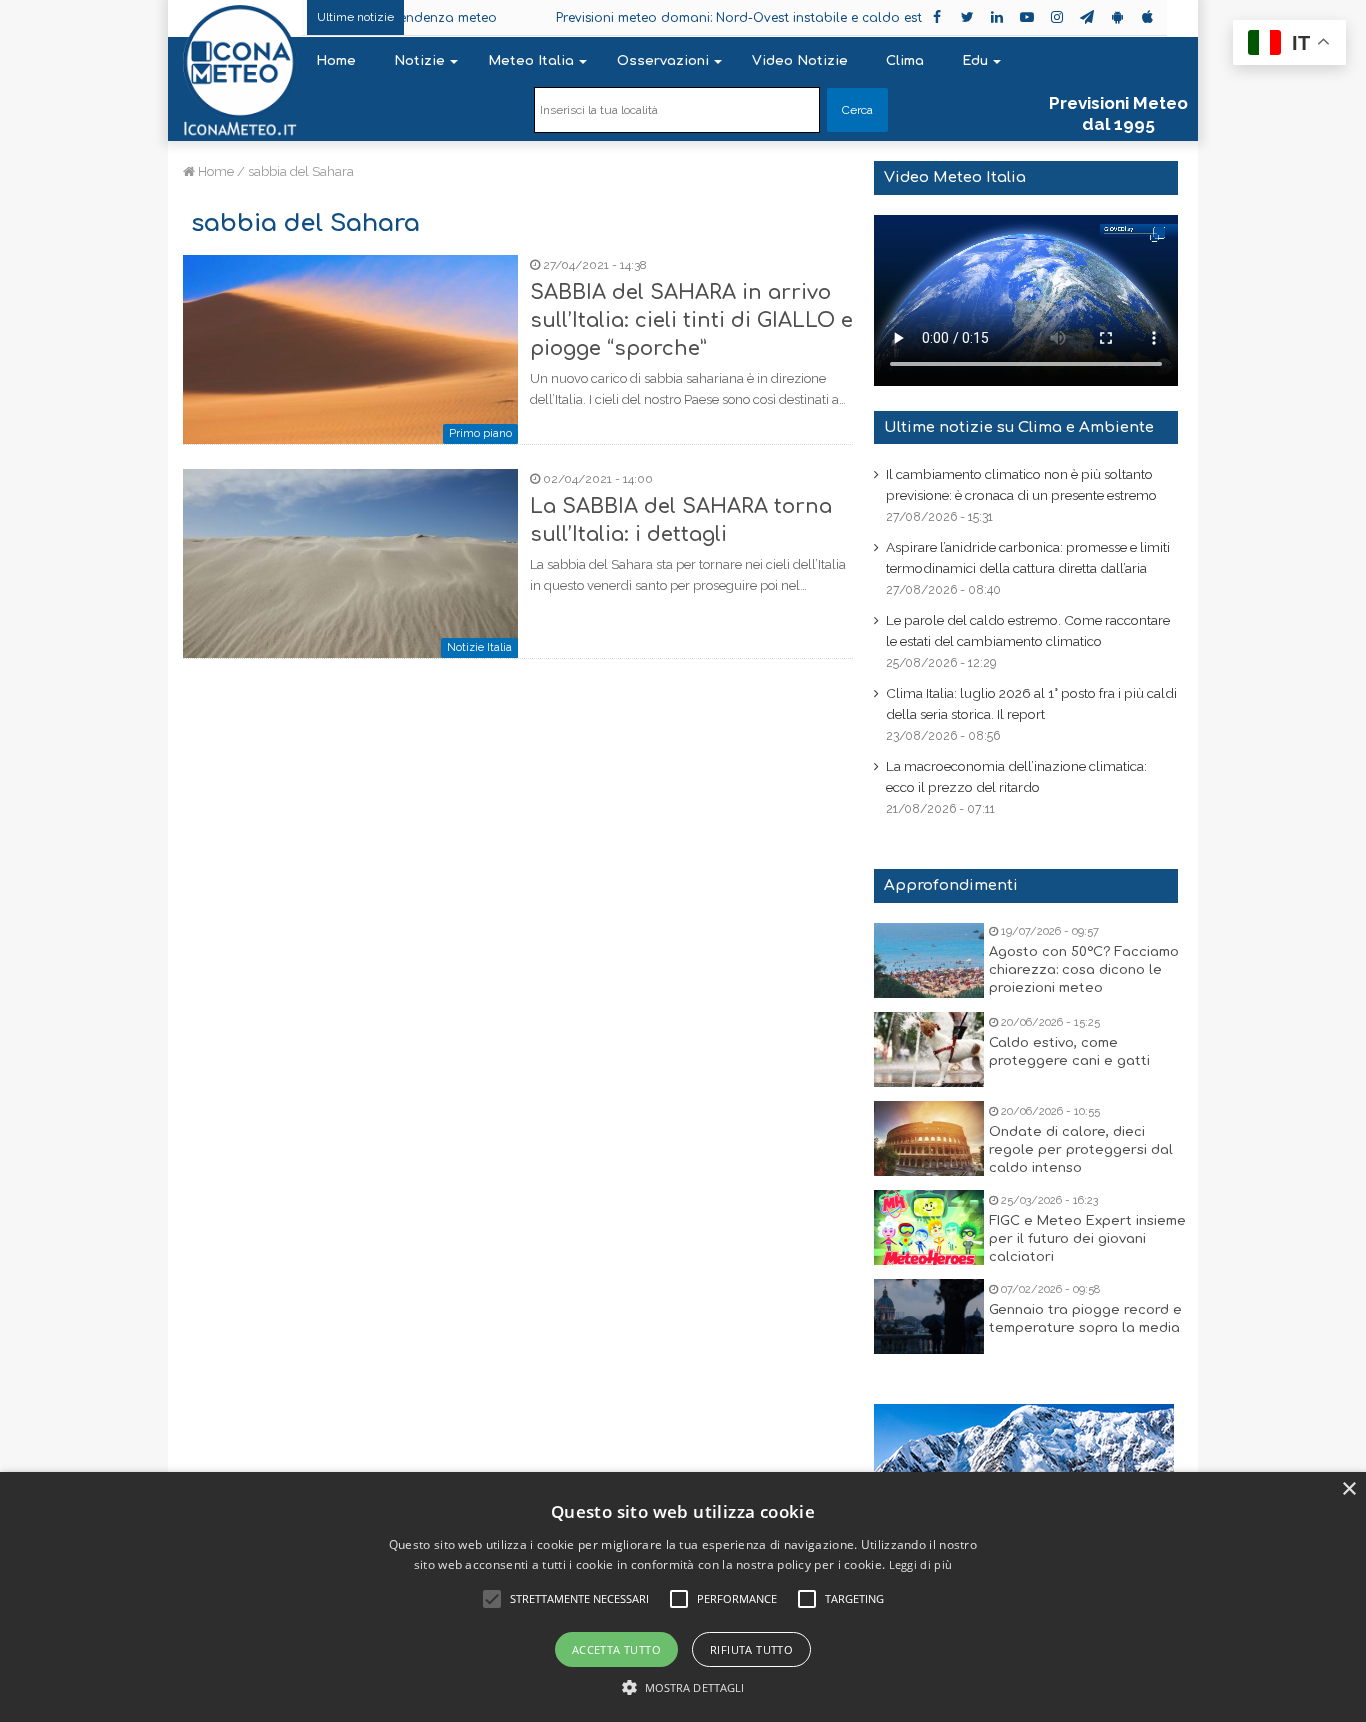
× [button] (1348, 1489)
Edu (975, 61)
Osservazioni (663, 61)
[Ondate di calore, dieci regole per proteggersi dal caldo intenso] (929, 1138)
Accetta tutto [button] (616, 1649)
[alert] (683, 1597)
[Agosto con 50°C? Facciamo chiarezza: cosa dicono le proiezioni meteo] (929, 960)
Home (336, 61)
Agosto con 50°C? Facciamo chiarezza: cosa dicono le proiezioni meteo (1084, 970)
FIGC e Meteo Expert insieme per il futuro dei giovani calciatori (1087, 1239)
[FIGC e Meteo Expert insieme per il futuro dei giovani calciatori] (929, 1227)
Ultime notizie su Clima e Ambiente (1019, 427)
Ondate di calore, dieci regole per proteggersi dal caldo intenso (1081, 1150)
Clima (905, 61)
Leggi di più (921, 1564)
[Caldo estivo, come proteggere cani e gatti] (929, 1049)
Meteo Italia (531, 61)
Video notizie (800, 61)
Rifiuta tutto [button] (751, 1649)
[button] (683, 1687)
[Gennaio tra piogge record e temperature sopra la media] (929, 1316)
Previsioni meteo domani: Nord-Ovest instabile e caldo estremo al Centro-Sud (769, 18)
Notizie (419, 61)
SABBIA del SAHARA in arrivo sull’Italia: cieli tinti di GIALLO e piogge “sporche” (691, 320)
